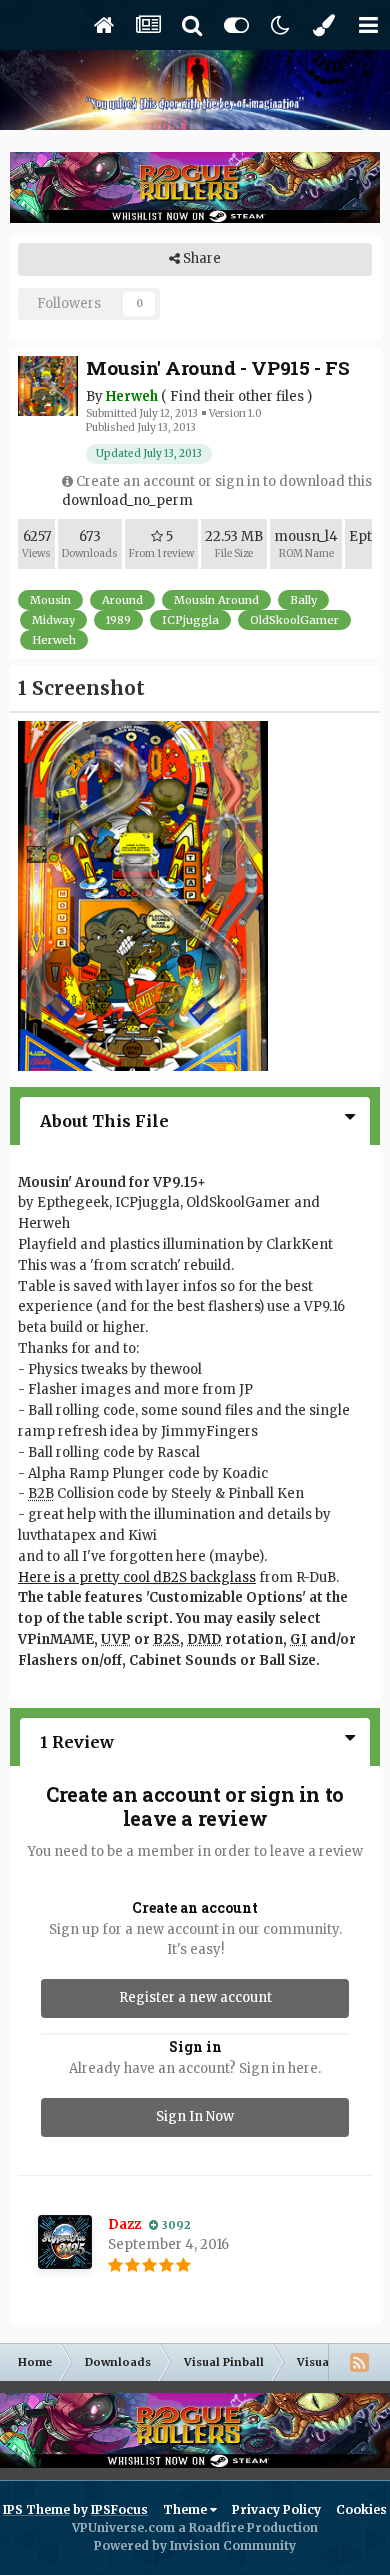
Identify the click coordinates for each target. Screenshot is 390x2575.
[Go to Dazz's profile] (65, 2242)
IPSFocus (119, 2509)
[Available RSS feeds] (359, 2362)
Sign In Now (195, 2116)
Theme (186, 2509)
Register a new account (195, 1997)
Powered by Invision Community (195, 2545)
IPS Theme (36, 2509)
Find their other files (237, 396)
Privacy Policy (276, 2509)
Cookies (361, 2509)
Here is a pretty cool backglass (137, 1577)
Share (200, 258)
